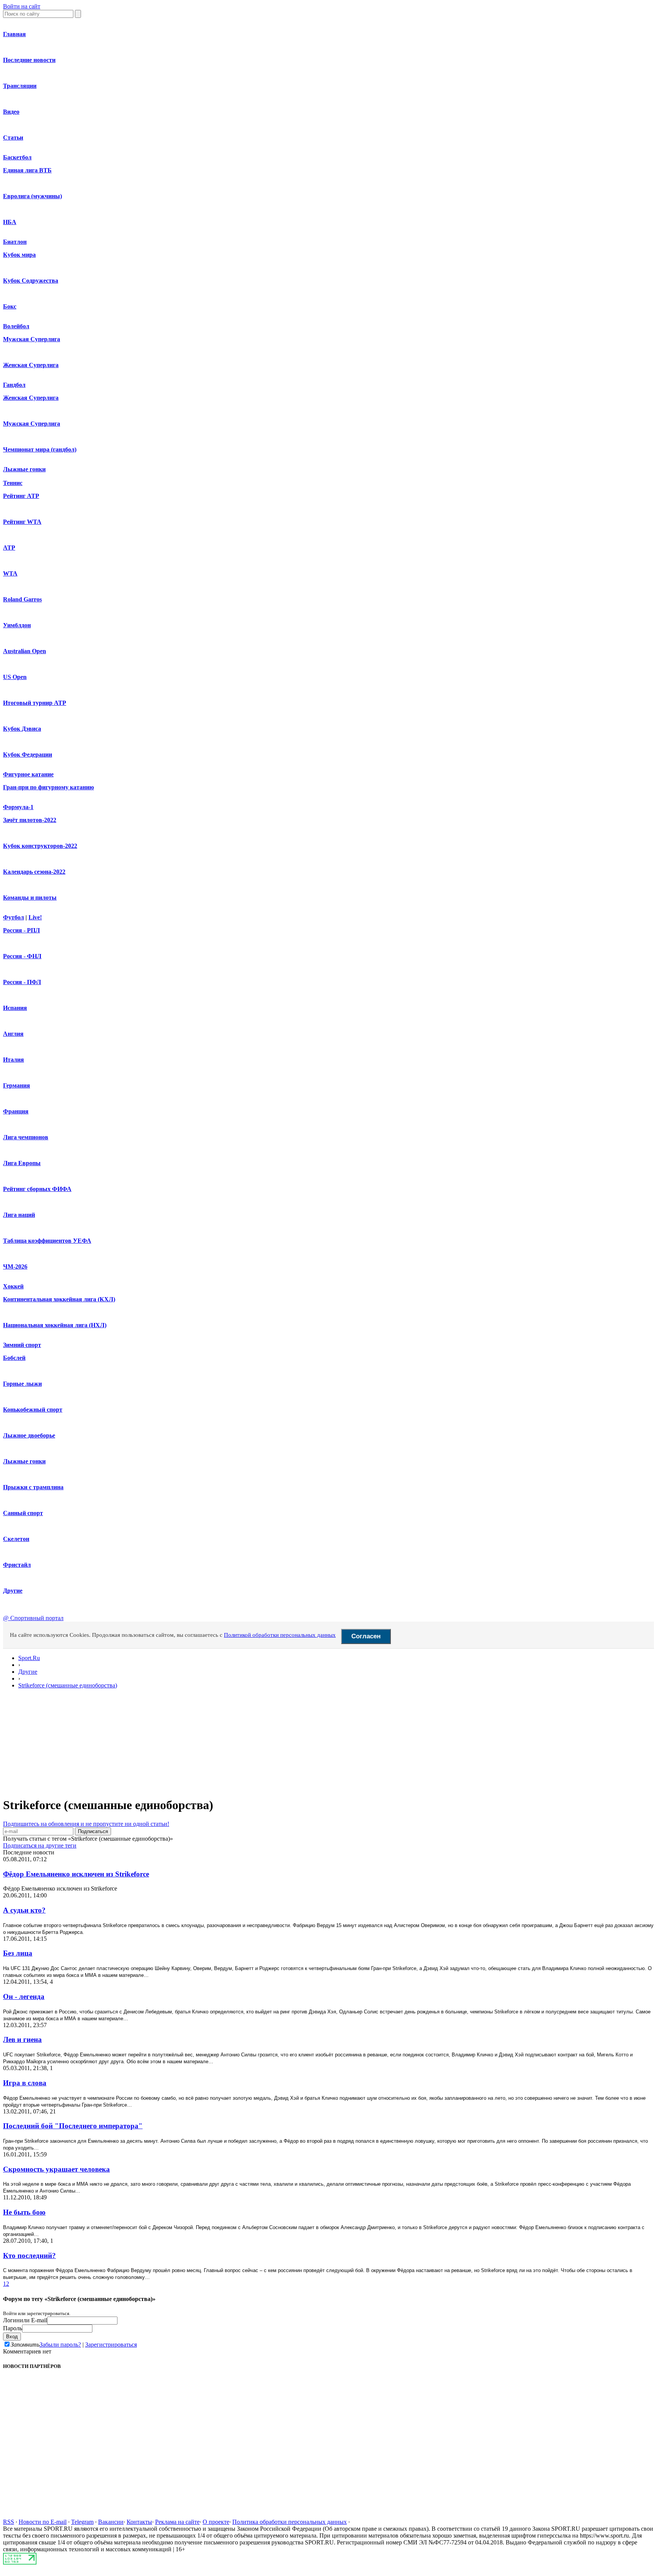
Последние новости (29, 60)
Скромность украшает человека (56, 2169)
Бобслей (14, 1358)
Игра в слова (25, 2083)
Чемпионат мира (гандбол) (40, 449)
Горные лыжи (22, 1384)
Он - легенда (24, 1996)
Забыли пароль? (60, 2345)
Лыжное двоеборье (29, 1435)
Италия (13, 1060)
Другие (13, 1591)
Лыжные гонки (24, 469)
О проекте (216, 2522)
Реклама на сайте (177, 2522)
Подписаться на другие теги (40, 1845)
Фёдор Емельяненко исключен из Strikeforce (76, 1874)
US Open (15, 677)
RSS (9, 2522)
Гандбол (14, 385)
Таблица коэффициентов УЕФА (47, 1241)
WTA (10, 573)
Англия (13, 1034)
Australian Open (25, 651)
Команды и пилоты (30, 898)
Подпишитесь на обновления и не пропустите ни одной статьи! (86, 1824)
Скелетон (16, 1539)
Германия (17, 1085)
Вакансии (111, 2522)
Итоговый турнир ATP (35, 703)
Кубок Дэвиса (22, 729)
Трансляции (20, 86)
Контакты (139, 2522)
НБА (10, 222)
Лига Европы (22, 1163)
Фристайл (17, 1565)
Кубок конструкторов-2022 (40, 846)
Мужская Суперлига (32, 339)
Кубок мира (19, 255)
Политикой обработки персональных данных (280, 1635)
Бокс (10, 306)
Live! (35, 917)
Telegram (82, 2522)
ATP (9, 548)
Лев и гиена (22, 2039)
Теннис (13, 483)
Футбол (13, 917)
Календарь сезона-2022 (34, 872)
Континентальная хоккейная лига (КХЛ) (59, 1299)
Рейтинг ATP (21, 496)
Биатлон (15, 242)
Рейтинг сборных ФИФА (37, 1189)
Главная (14, 34)
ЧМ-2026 (15, 1267)
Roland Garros (22, 599)
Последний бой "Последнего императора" (73, 2126)
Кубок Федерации (28, 755)
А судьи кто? (24, 1910)
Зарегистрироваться (111, 2345)
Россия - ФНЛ (22, 956)
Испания (15, 1008)
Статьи (13, 138)
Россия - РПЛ (21, 930)
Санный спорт (23, 1513)
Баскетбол (17, 157)
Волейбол (16, 326)
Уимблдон (17, 625)
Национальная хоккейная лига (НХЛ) (55, 1325)
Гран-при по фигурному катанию (48, 787)
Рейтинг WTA (22, 522)
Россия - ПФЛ (22, 982)
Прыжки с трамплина (33, 1487)
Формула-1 (18, 807)
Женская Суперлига (31, 365)
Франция (16, 1111)
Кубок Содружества (31, 281)
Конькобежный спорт (33, 1410)
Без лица (18, 1953)
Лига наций (19, 1215)
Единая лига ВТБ (27, 170)
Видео (11, 112)
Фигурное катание (28, 774)
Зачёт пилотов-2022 (30, 820)
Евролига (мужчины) (33, 196)
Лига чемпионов (26, 1137)
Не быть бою (24, 2212)
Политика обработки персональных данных (290, 2522)
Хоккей (13, 1286)
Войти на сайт (22, 6)
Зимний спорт (22, 1345)
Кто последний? (29, 2256)
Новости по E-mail (43, 2522)
